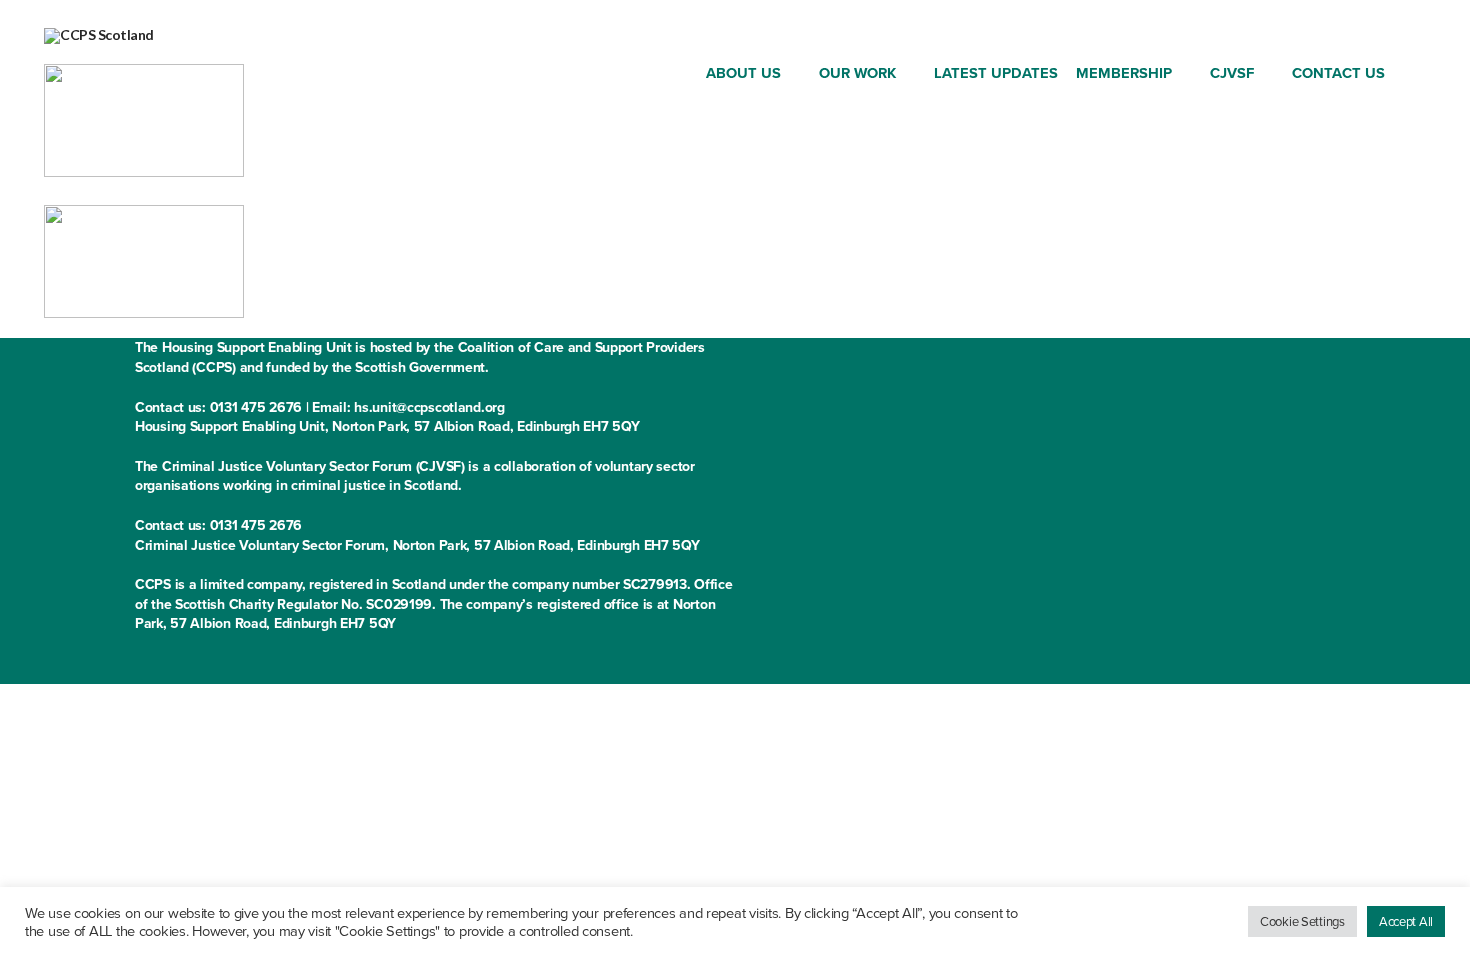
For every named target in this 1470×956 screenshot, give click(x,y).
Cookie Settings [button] (1302, 921)
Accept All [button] (1406, 921)
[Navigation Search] (1410, 76)
